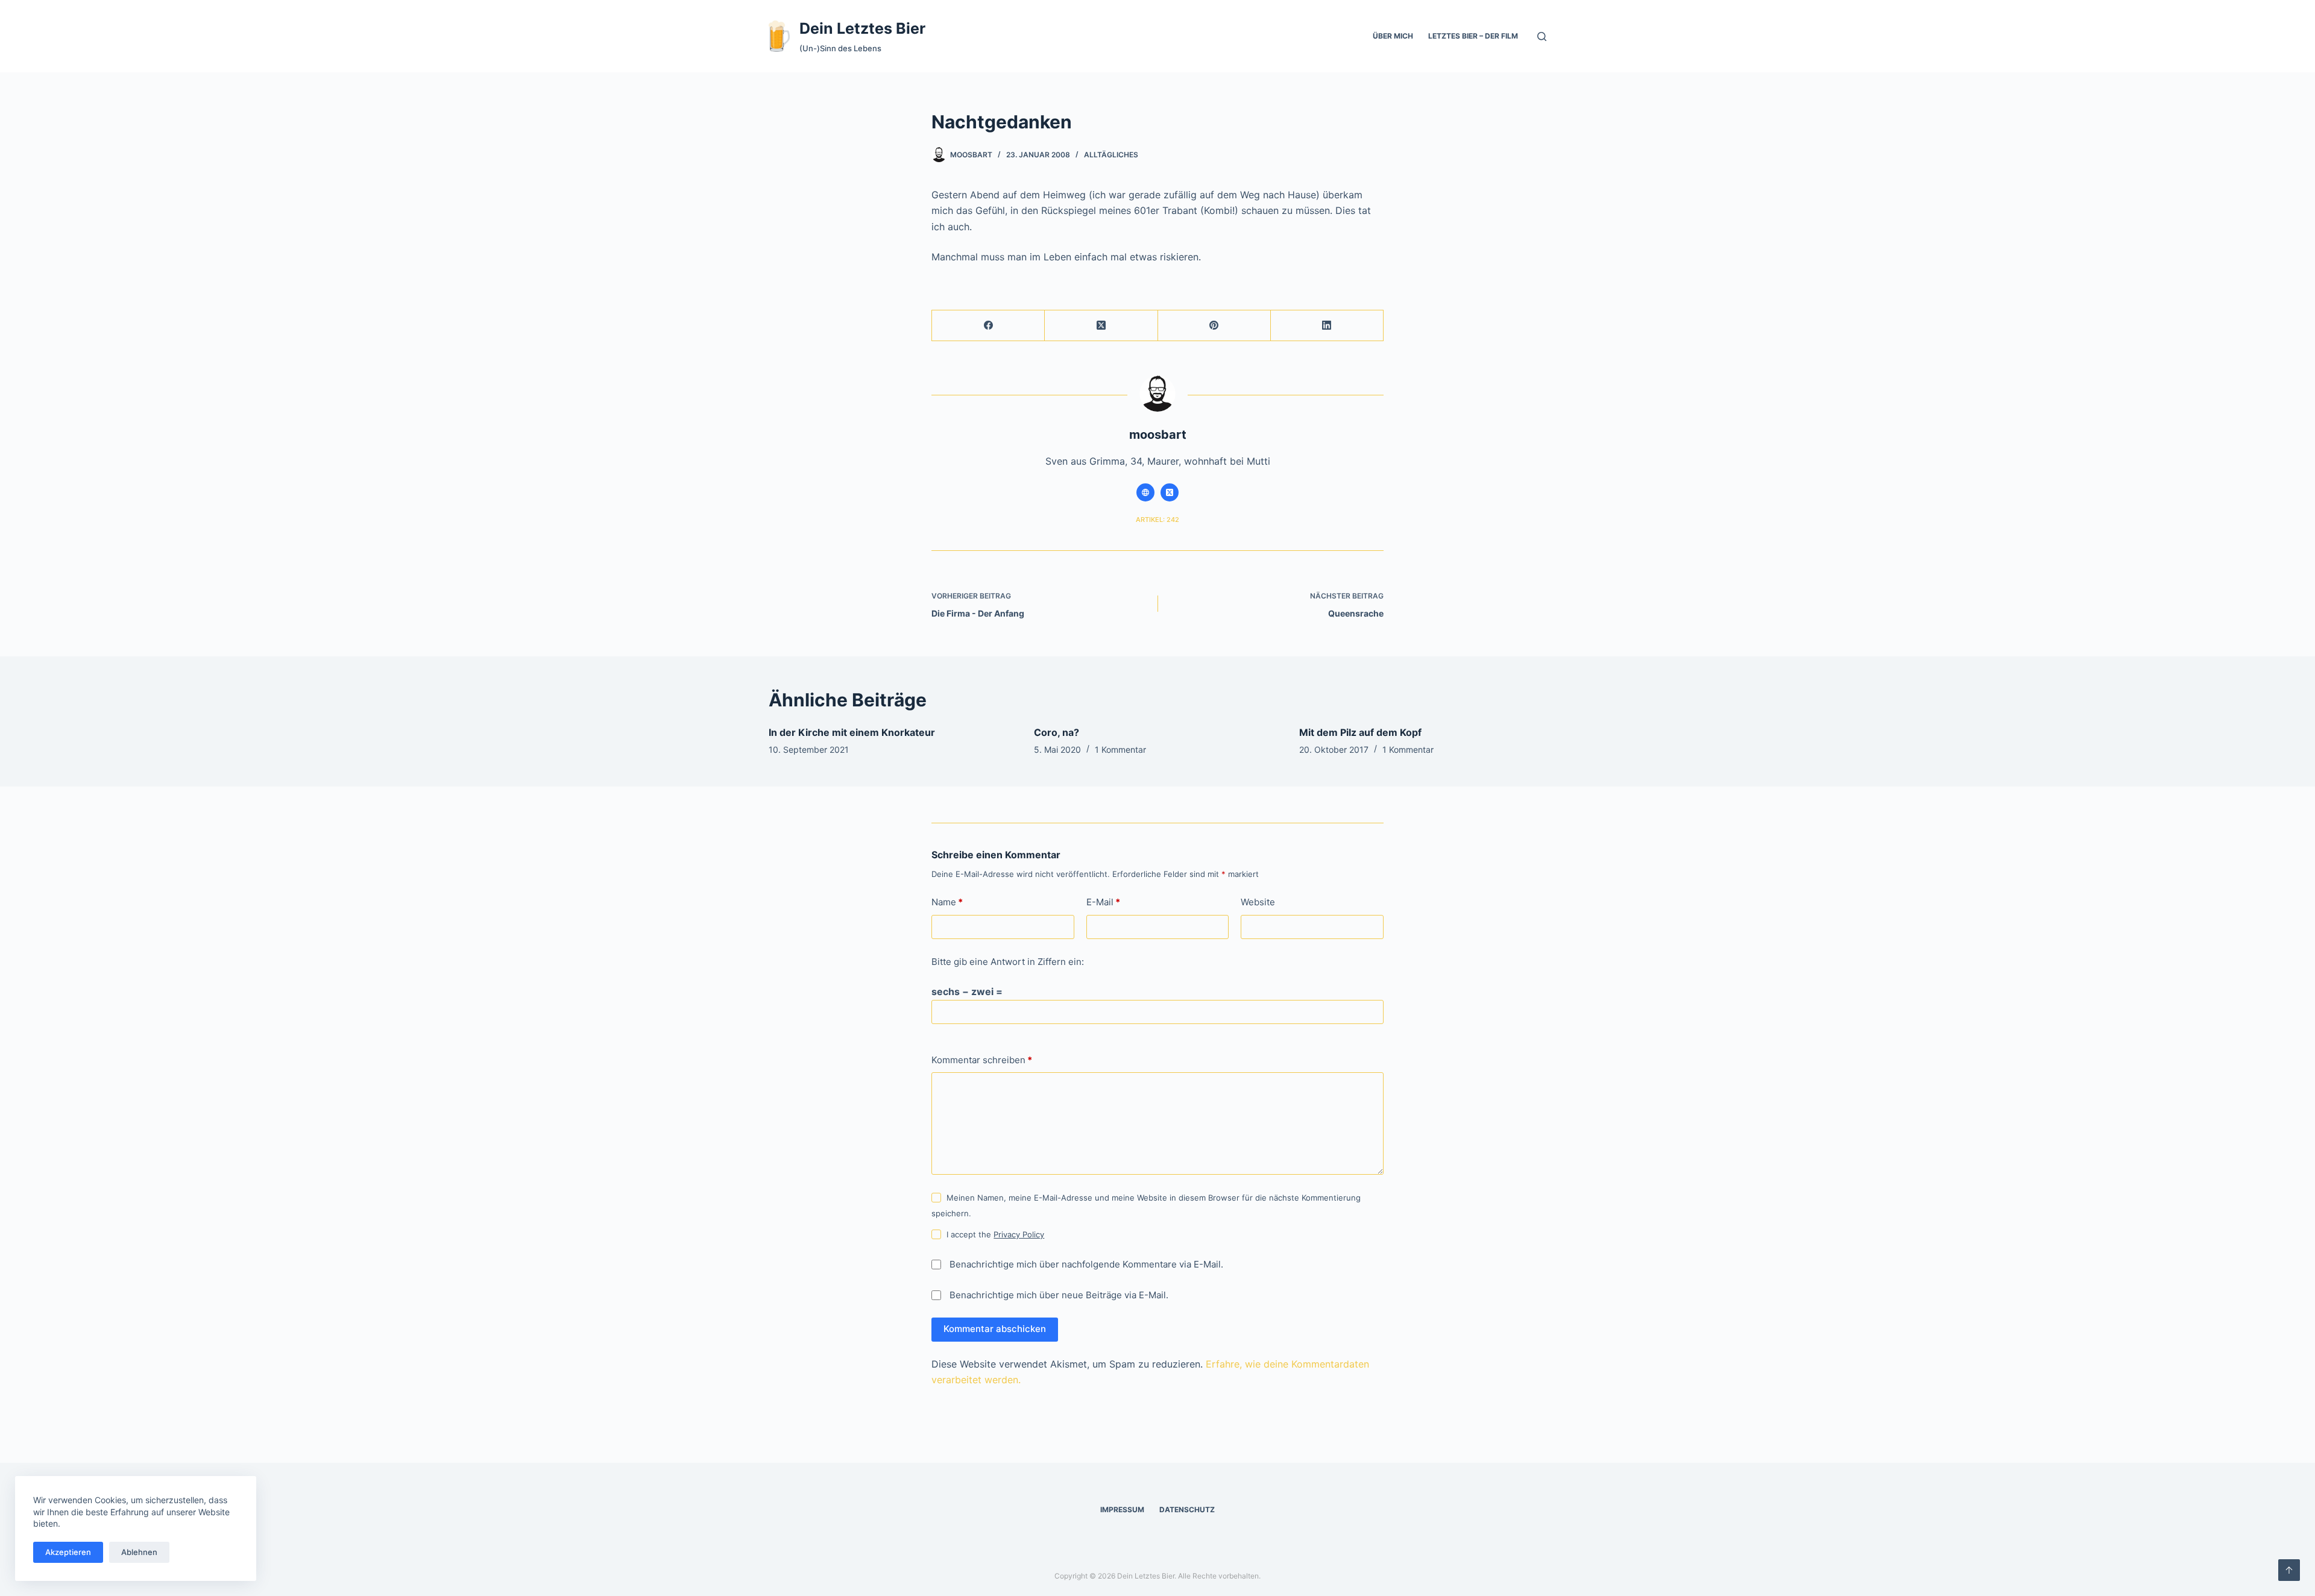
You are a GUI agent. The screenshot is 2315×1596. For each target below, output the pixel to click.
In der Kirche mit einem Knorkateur (852, 732)
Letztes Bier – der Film (1473, 36)
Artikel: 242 (1157, 520)
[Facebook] (988, 326)
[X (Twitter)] (1101, 326)
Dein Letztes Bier (862, 28)
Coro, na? (1057, 732)
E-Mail (1103, 902)
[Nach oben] (2289, 1570)
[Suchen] (1542, 36)
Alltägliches (1111, 155)
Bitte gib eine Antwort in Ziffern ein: (1008, 962)
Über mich (1393, 36)
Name (947, 902)
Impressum (1122, 1510)
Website (1258, 902)
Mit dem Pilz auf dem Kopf (1360, 732)
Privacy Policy (1019, 1234)
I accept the (995, 1234)
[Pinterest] (1214, 326)
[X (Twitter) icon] (1170, 492)
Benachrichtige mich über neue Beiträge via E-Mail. (1059, 1295)
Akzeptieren (68, 1552)
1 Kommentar (1120, 749)
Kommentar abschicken (995, 1329)
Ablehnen (139, 1552)
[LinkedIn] (1327, 326)
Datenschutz (1187, 1510)
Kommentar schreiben (982, 1060)
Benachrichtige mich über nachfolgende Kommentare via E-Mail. (1086, 1264)
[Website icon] (1145, 492)
